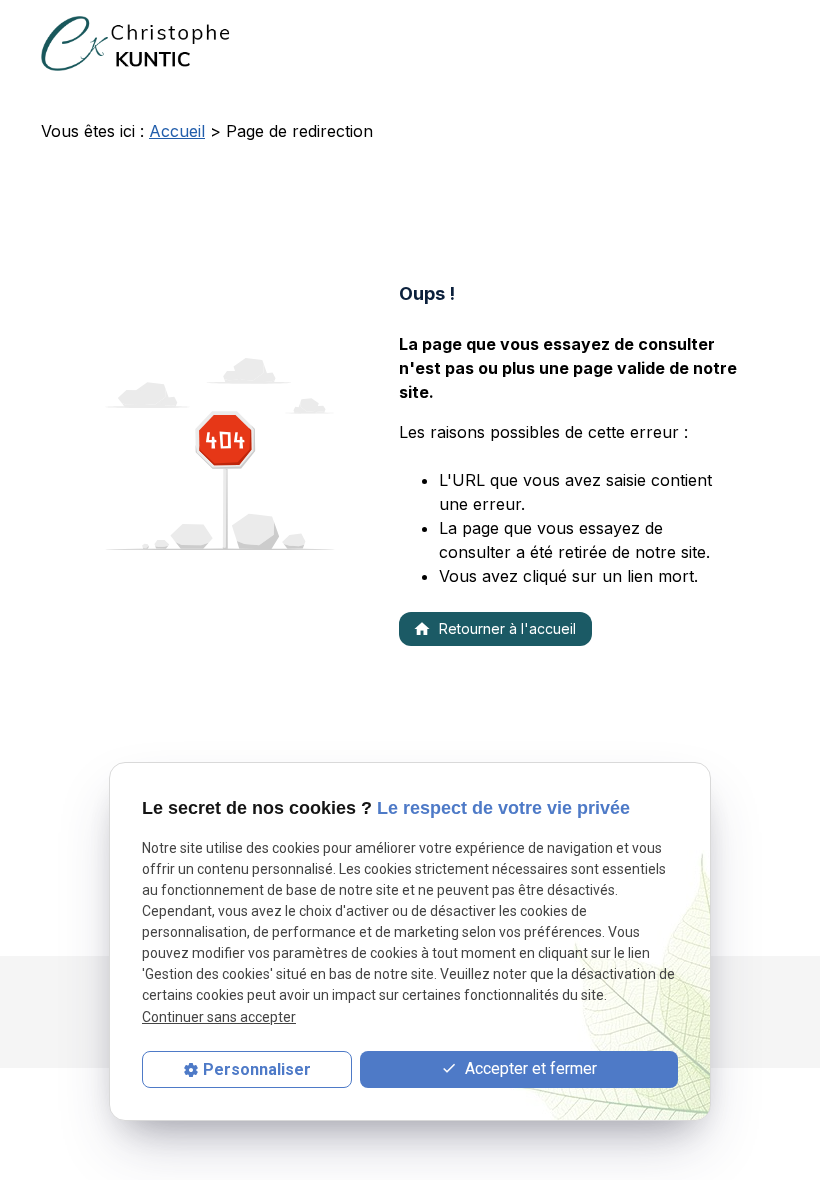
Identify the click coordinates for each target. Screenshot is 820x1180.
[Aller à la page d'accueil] (139, 43)
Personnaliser (257, 1069)
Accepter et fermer (529, 1068)
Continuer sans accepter (219, 1017)
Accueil (177, 131)
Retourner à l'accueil (494, 629)
